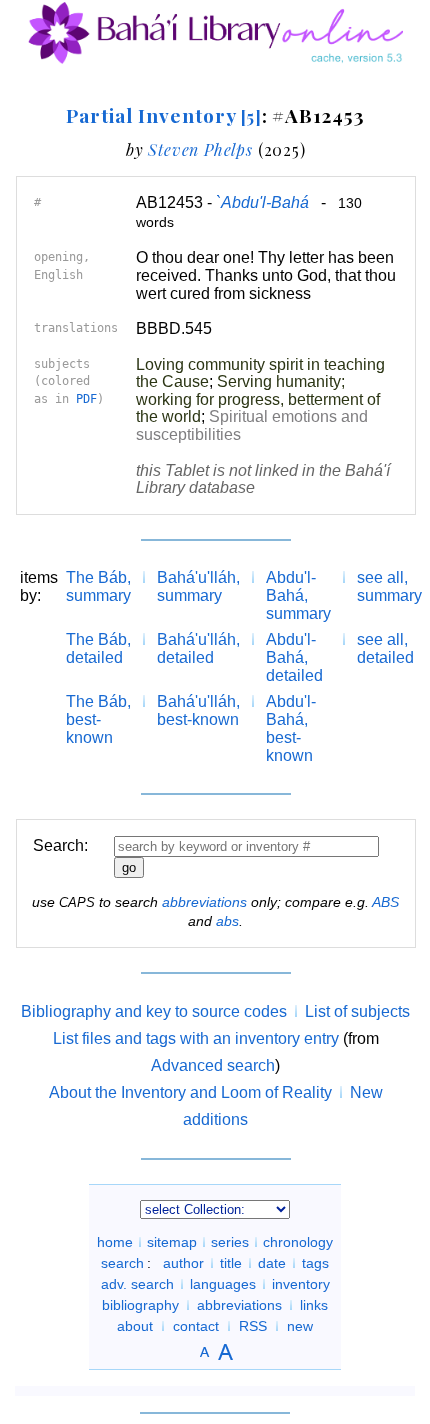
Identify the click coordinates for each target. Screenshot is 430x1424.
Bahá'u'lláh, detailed (198, 648)
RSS (253, 1326)
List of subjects (357, 1011)
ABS (385, 902)
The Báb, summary (98, 586)
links (314, 1305)
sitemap (172, 1242)
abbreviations (204, 902)
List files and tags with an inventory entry (196, 1038)
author (183, 1263)
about (135, 1326)
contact (196, 1326)
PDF (86, 399)
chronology (298, 1242)
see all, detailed (385, 648)
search (122, 1263)
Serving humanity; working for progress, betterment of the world (258, 399)
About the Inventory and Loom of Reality (190, 1092)
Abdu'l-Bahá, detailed (294, 657)
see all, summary (389, 586)
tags (315, 1263)
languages (223, 1284)
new (300, 1326)
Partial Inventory (163, 115)
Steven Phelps (200, 149)
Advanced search (213, 1065)
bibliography (140, 1305)
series (230, 1242)
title (231, 1263)
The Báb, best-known (98, 719)
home (115, 1242)
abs (227, 921)
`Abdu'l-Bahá (262, 202)
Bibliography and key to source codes (154, 1011)
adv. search (137, 1284)
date (272, 1263)
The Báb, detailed (98, 648)
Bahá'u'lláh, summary (198, 586)
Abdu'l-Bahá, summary (298, 595)
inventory (301, 1284)
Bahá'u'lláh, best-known (198, 710)
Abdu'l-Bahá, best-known (291, 728)
